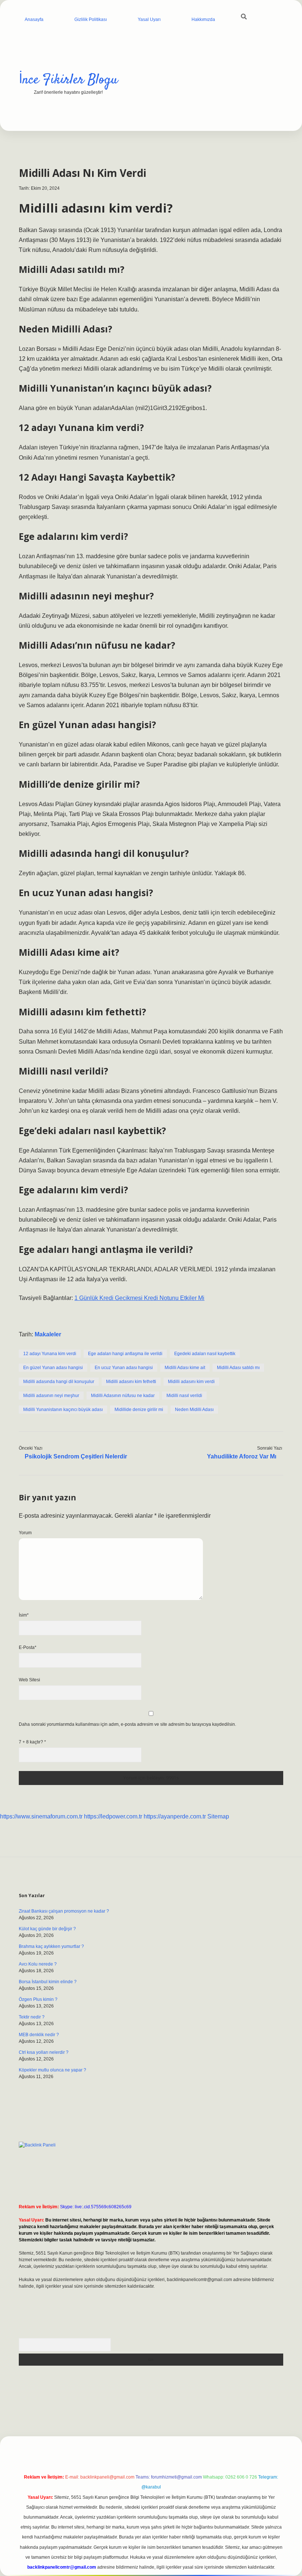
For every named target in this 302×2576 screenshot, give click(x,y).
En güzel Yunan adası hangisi (53, 1368)
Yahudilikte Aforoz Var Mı (242, 1456)
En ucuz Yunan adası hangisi (124, 1368)
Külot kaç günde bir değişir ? (47, 1929)
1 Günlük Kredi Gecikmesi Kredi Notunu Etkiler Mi (139, 1298)
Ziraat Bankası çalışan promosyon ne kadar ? (64, 1911)
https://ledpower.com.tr (113, 1816)
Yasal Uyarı (149, 19)
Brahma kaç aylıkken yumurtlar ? (51, 1946)
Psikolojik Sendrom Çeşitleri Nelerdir (76, 1456)
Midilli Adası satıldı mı (238, 1368)
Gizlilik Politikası (91, 19)
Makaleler (48, 1334)
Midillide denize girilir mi (139, 1410)
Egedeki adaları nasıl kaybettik (205, 1354)
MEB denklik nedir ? (39, 2035)
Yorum (25, 1533)
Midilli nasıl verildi (184, 1396)
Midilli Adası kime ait (185, 1368)
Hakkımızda (203, 19)
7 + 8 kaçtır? (32, 1742)
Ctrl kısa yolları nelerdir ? (44, 2052)
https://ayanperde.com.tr (175, 1816)
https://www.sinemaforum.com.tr (41, 1816)
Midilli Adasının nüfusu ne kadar (123, 1396)
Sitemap (218, 1816)
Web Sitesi (29, 1680)
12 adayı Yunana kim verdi (50, 1354)
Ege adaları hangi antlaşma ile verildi (125, 1354)
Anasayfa (34, 19)
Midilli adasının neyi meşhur (51, 1396)
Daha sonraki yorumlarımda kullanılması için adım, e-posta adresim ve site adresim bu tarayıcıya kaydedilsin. (127, 1724)
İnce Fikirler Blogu (68, 80)
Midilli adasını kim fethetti (131, 1382)
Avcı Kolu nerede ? (38, 1964)
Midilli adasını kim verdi (191, 1382)
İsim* (24, 1615)
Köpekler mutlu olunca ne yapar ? (52, 2070)
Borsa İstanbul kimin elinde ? (48, 1982)
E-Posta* (28, 1647)
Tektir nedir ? (32, 2017)
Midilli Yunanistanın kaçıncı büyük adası (63, 1410)
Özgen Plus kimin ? (38, 1999)
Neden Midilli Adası (194, 1410)
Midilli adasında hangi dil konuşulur (59, 1382)
